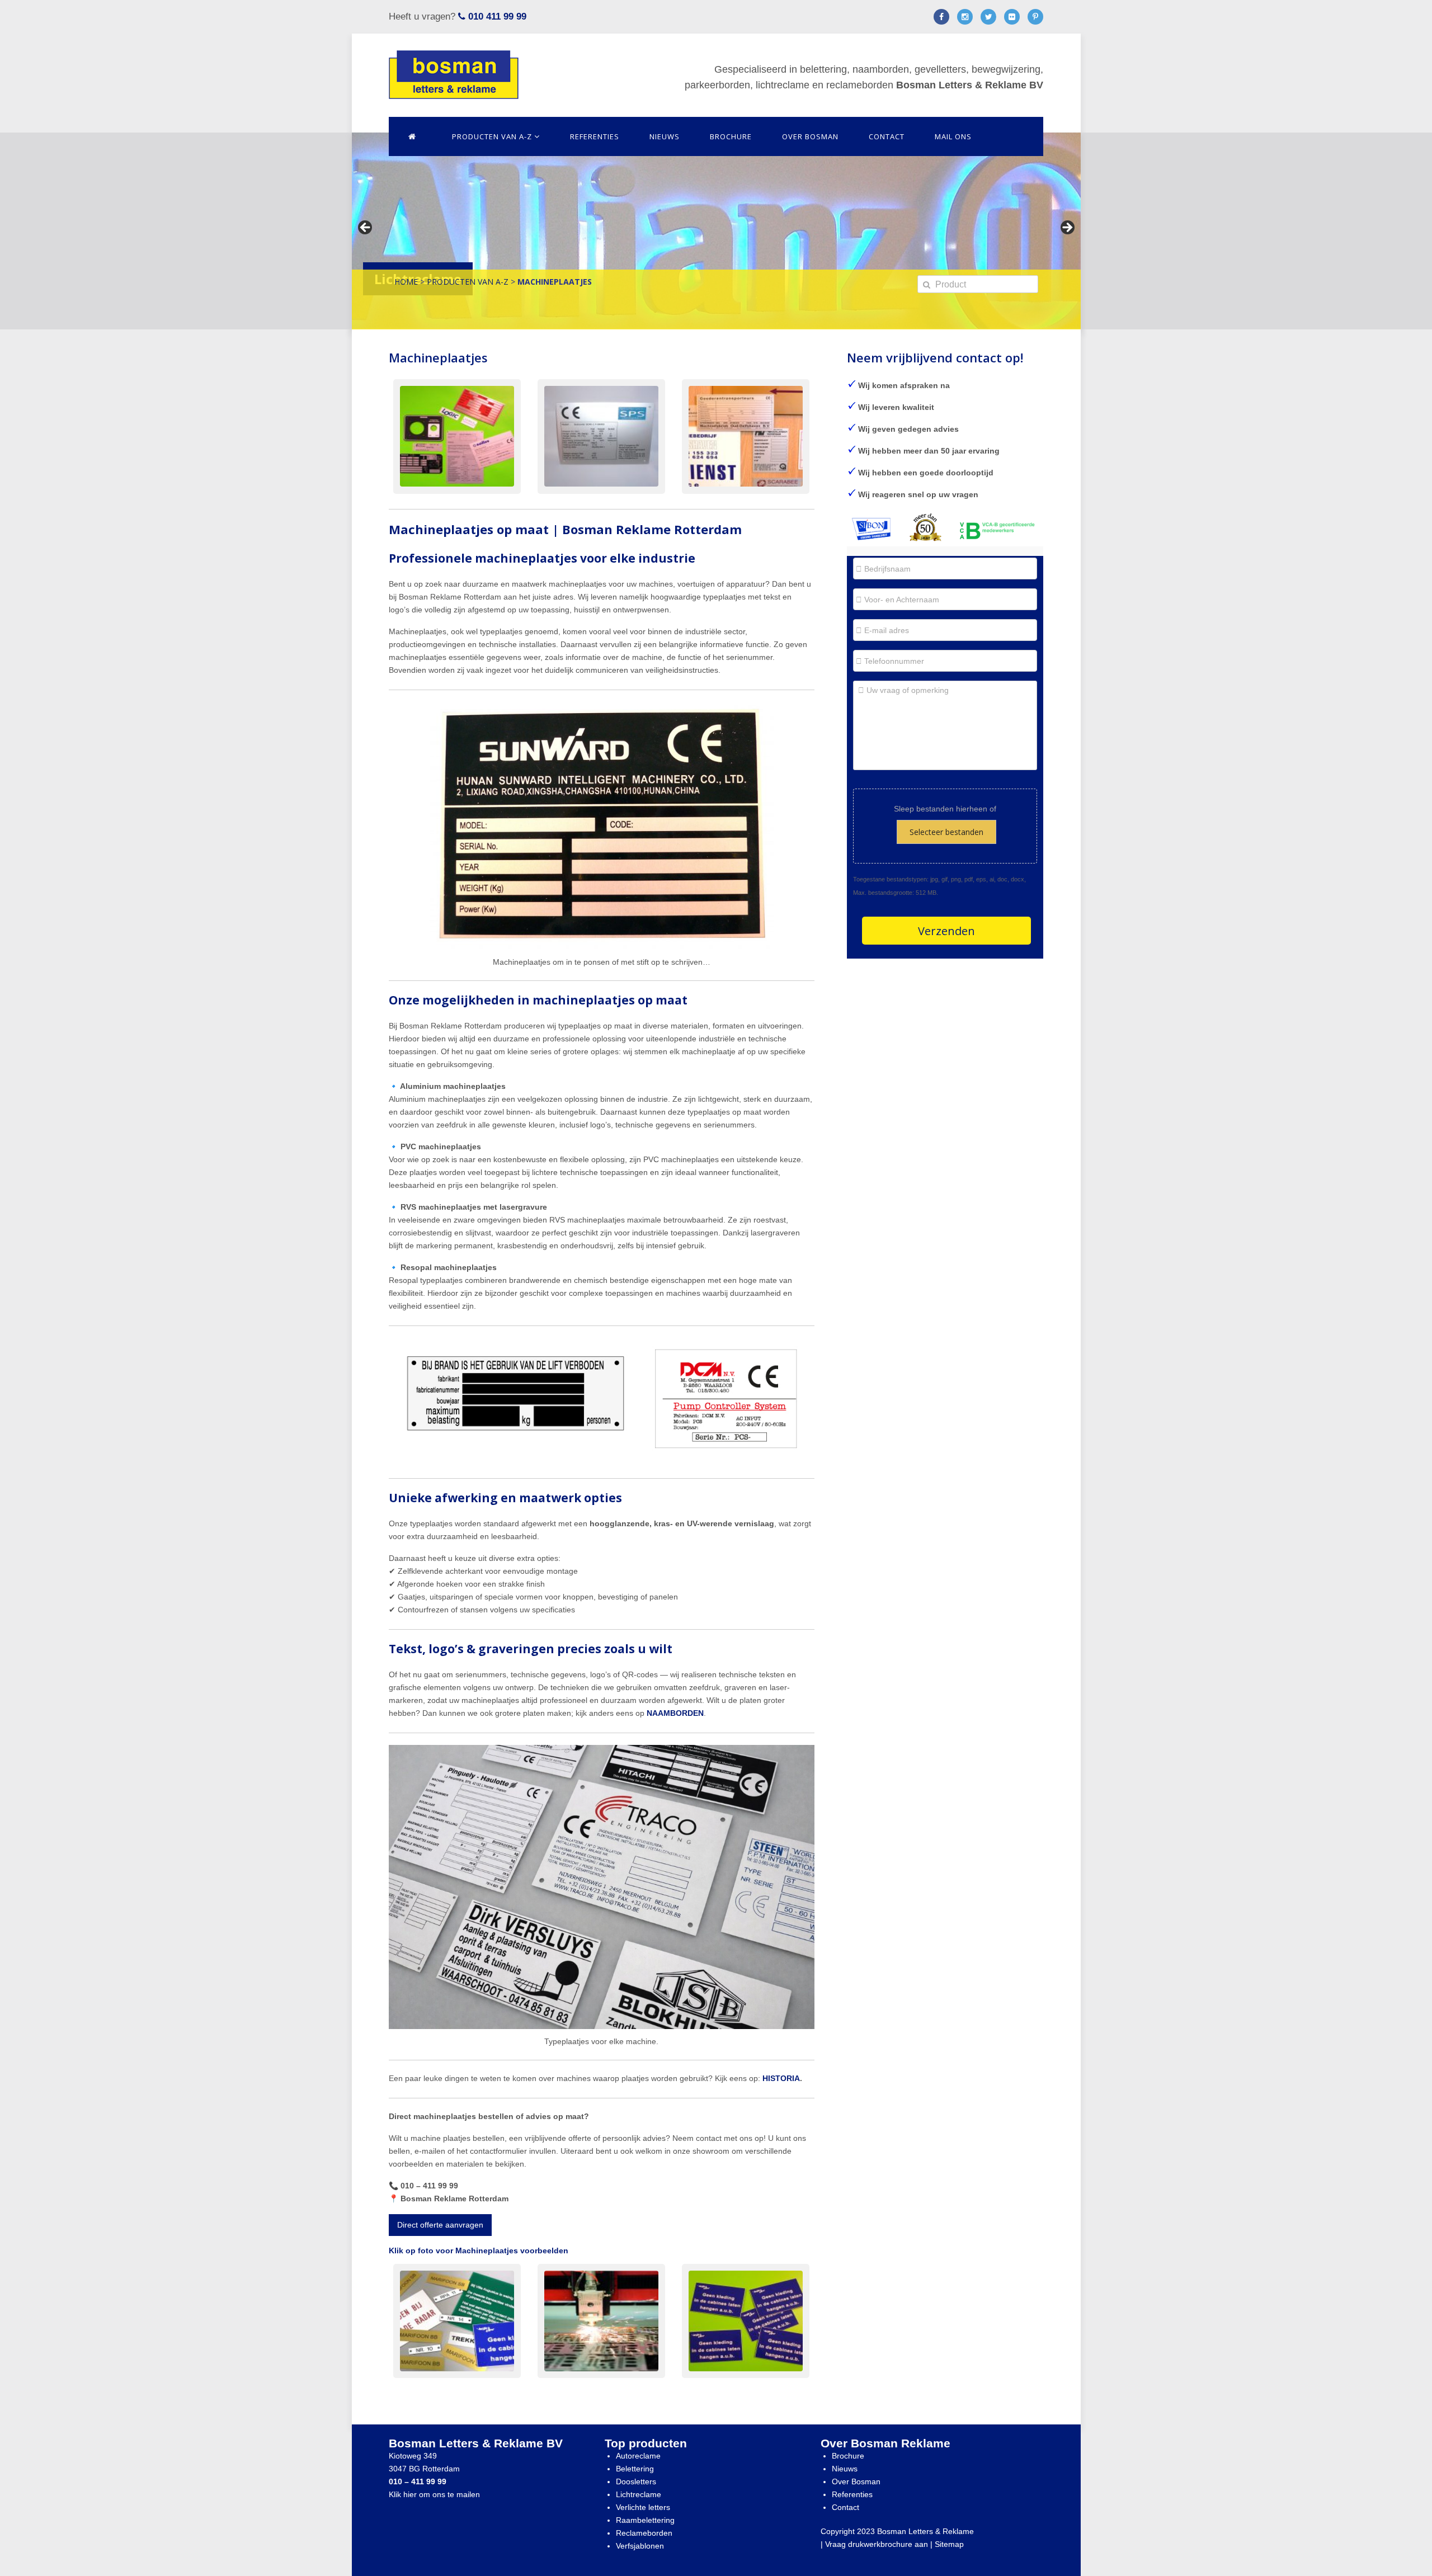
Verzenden (946, 931)
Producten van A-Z (493, 136)
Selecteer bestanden (946, 832)
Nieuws (665, 136)
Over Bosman (810, 136)
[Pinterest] (1035, 19)
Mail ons (953, 136)
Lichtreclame (639, 2494)
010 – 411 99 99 (418, 2481)
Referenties (595, 136)
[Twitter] (988, 19)
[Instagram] (965, 19)
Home (406, 282)
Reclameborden (644, 2533)
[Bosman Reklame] (454, 75)
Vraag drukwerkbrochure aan (877, 2544)
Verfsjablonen (640, 2546)
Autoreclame (638, 2456)
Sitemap (949, 2544)
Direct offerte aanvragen (440, 2225)
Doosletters (636, 2481)
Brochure (731, 136)
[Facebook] (941, 19)
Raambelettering (645, 2520)
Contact (887, 136)
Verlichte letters (643, 2507)
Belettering (635, 2469)
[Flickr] (1012, 19)
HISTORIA (780, 2078)
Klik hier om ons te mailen (434, 2494)
